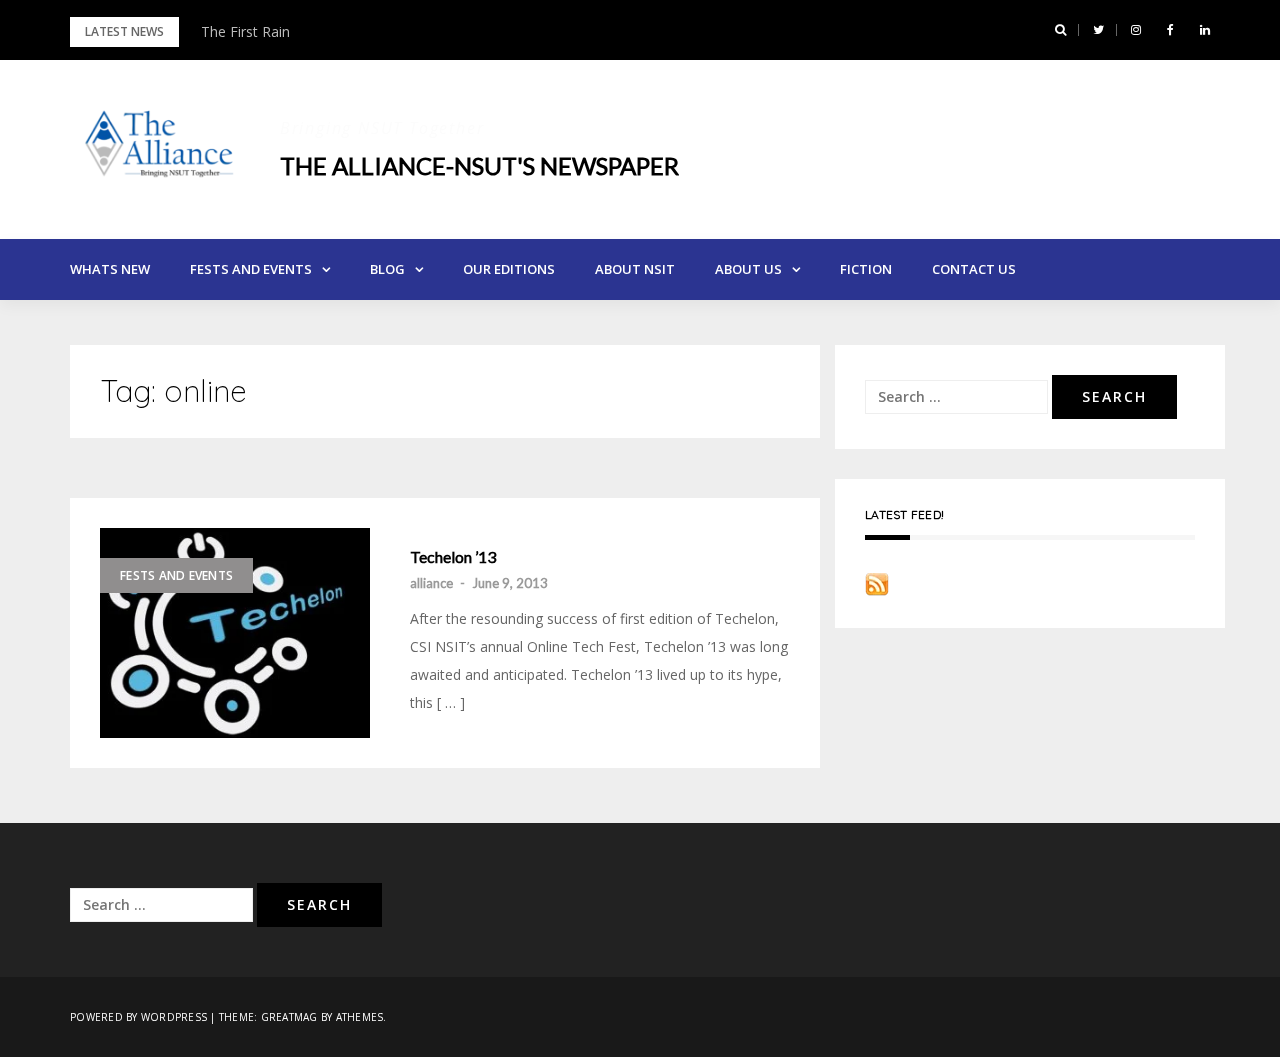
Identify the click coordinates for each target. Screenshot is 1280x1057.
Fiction (866, 269)
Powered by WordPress (138, 1017)
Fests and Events (251, 269)
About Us (748, 269)
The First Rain (245, 31)
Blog (387, 269)
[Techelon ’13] (235, 633)
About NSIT (635, 269)
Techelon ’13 (453, 557)
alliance (431, 583)
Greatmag (289, 1017)
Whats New (110, 269)
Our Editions (509, 269)
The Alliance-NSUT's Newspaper (479, 165)
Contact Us (974, 269)
